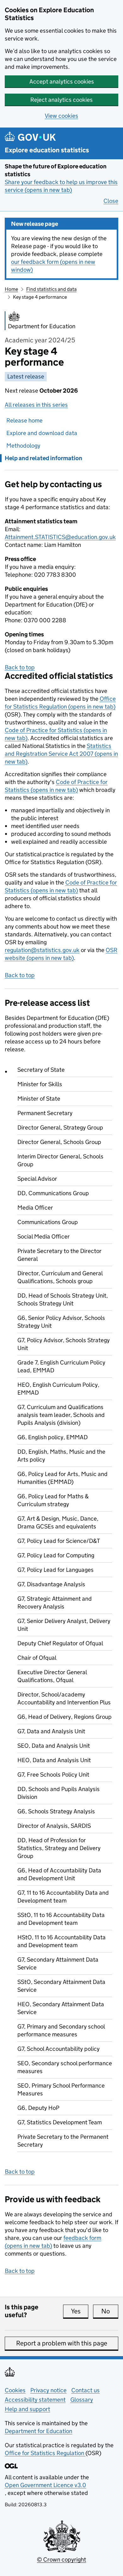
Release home (24, 420)
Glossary (82, 2400)
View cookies (61, 116)
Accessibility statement (35, 2400)
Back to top (20, 667)
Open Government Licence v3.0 (45, 2485)
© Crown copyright (61, 2560)
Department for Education (38, 2431)
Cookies (15, 2390)
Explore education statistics (47, 150)
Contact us (85, 2390)
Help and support (27, 2409)
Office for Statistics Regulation (45, 2453)
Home (11, 289)
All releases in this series (36, 405)
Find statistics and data (51, 289)
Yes (80, 2311)
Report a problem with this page (62, 2343)
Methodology (23, 446)
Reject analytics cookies (61, 100)
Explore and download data (42, 433)
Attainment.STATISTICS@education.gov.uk (60, 537)
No (110, 2311)
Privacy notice (48, 2390)
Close (111, 201)
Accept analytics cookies (62, 82)
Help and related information (44, 458)
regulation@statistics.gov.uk (42, 950)
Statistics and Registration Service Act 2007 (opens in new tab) (61, 754)
